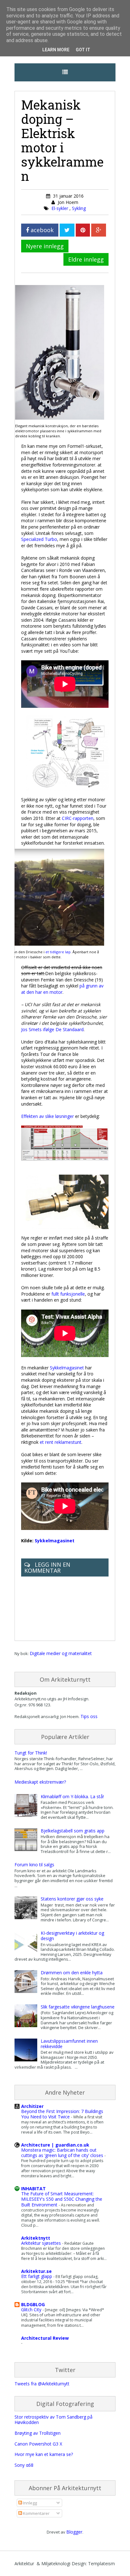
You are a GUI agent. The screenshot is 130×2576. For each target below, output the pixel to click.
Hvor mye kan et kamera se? (44, 2454)
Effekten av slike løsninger (47, 1116)
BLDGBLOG (33, 2304)
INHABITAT (33, 2189)
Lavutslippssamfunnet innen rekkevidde (69, 2044)
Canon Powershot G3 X (38, 2444)
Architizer (32, 2106)
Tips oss (89, 1716)
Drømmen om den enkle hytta (72, 1973)
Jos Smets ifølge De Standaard (52, 1029)
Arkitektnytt (36, 2238)
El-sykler (60, 208)
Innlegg (30, 2503)
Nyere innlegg (45, 246)
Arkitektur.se (36, 2271)
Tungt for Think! (31, 1753)
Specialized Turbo (39, 539)
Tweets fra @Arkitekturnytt (42, 2384)
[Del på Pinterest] (83, 230)
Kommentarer (36, 2513)
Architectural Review (45, 2338)
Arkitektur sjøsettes (42, 2243)
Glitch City (32, 2310)
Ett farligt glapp (37, 2276)
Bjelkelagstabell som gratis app (73, 1831)
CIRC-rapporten (78, 818)
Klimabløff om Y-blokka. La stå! (72, 1796)
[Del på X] (67, 230)
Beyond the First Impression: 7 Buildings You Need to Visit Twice (62, 2114)
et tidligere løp (58, 952)
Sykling (79, 208)
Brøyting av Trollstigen (38, 2433)
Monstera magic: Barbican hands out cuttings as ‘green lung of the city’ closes (63, 2153)
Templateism (101, 2563)
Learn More (56, 50)
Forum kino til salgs (34, 1865)
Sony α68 (24, 2465)
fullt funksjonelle (68, 1294)
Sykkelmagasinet (67, 1368)
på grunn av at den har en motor (62, 989)
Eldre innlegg (86, 259)
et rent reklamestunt (61, 1442)
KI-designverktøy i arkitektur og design (72, 1936)
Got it (83, 50)
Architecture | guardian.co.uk (55, 2145)
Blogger (74, 2532)
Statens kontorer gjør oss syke (72, 1899)
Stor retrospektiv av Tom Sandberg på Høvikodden (53, 2420)
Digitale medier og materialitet (61, 1653)
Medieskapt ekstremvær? (40, 1782)
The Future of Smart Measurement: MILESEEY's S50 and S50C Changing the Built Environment (62, 2199)
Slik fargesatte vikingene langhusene (78, 2007)
